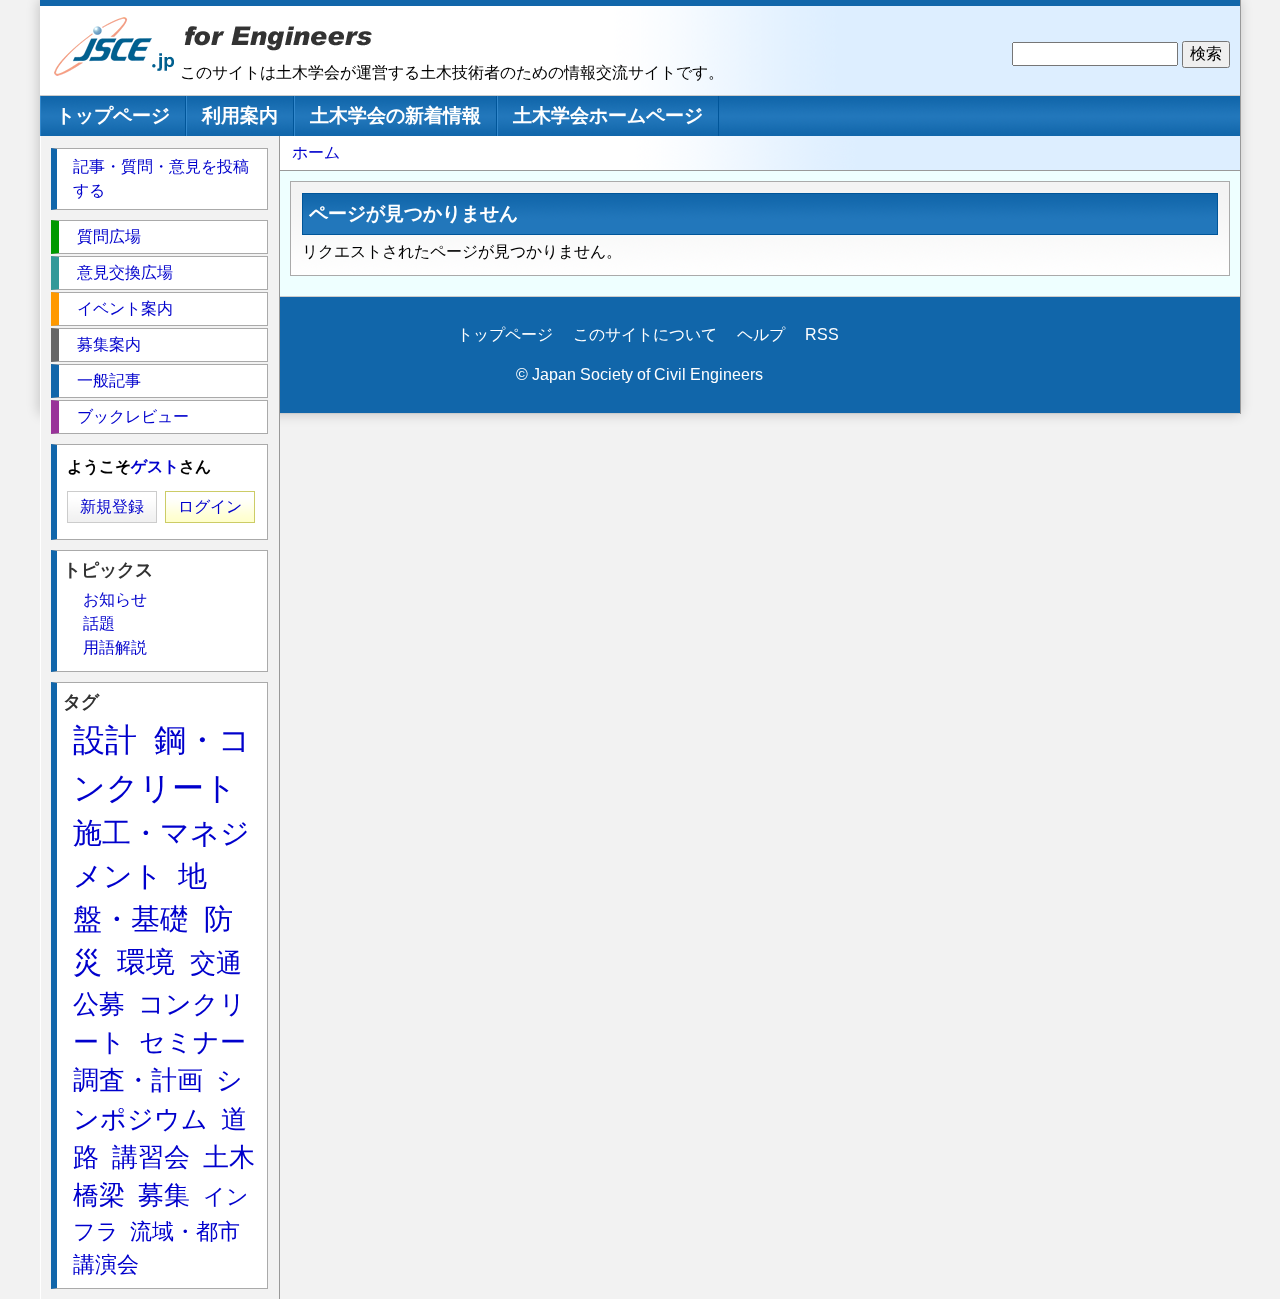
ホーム (316, 152)
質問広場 (109, 236)
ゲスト (155, 466)
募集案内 (109, 344)
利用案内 (240, 115)
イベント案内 (125, 308)
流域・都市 (185, 1231)
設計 (105, 740)
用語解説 (115, 647)
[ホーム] (115, 71)
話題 (99, 623)
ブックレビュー (133, 416)
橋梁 (99, 1195)
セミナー (192, 1042)
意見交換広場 (125, 272)
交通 (216, 963)
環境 (146, 962)
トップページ (113, 115)
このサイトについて (645, 334)
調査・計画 (138, 1080)
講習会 (151, 1157)
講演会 (106, 1264)
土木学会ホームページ (608, 115)
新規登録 (112, 506)
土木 (229, 1157)
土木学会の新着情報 (395, 115)
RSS (822, 334)
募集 (164, 1195)
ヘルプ (761, 334)
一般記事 (109, 380)
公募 (99, 1004)
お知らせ (115, 599)
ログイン (210, 506)
